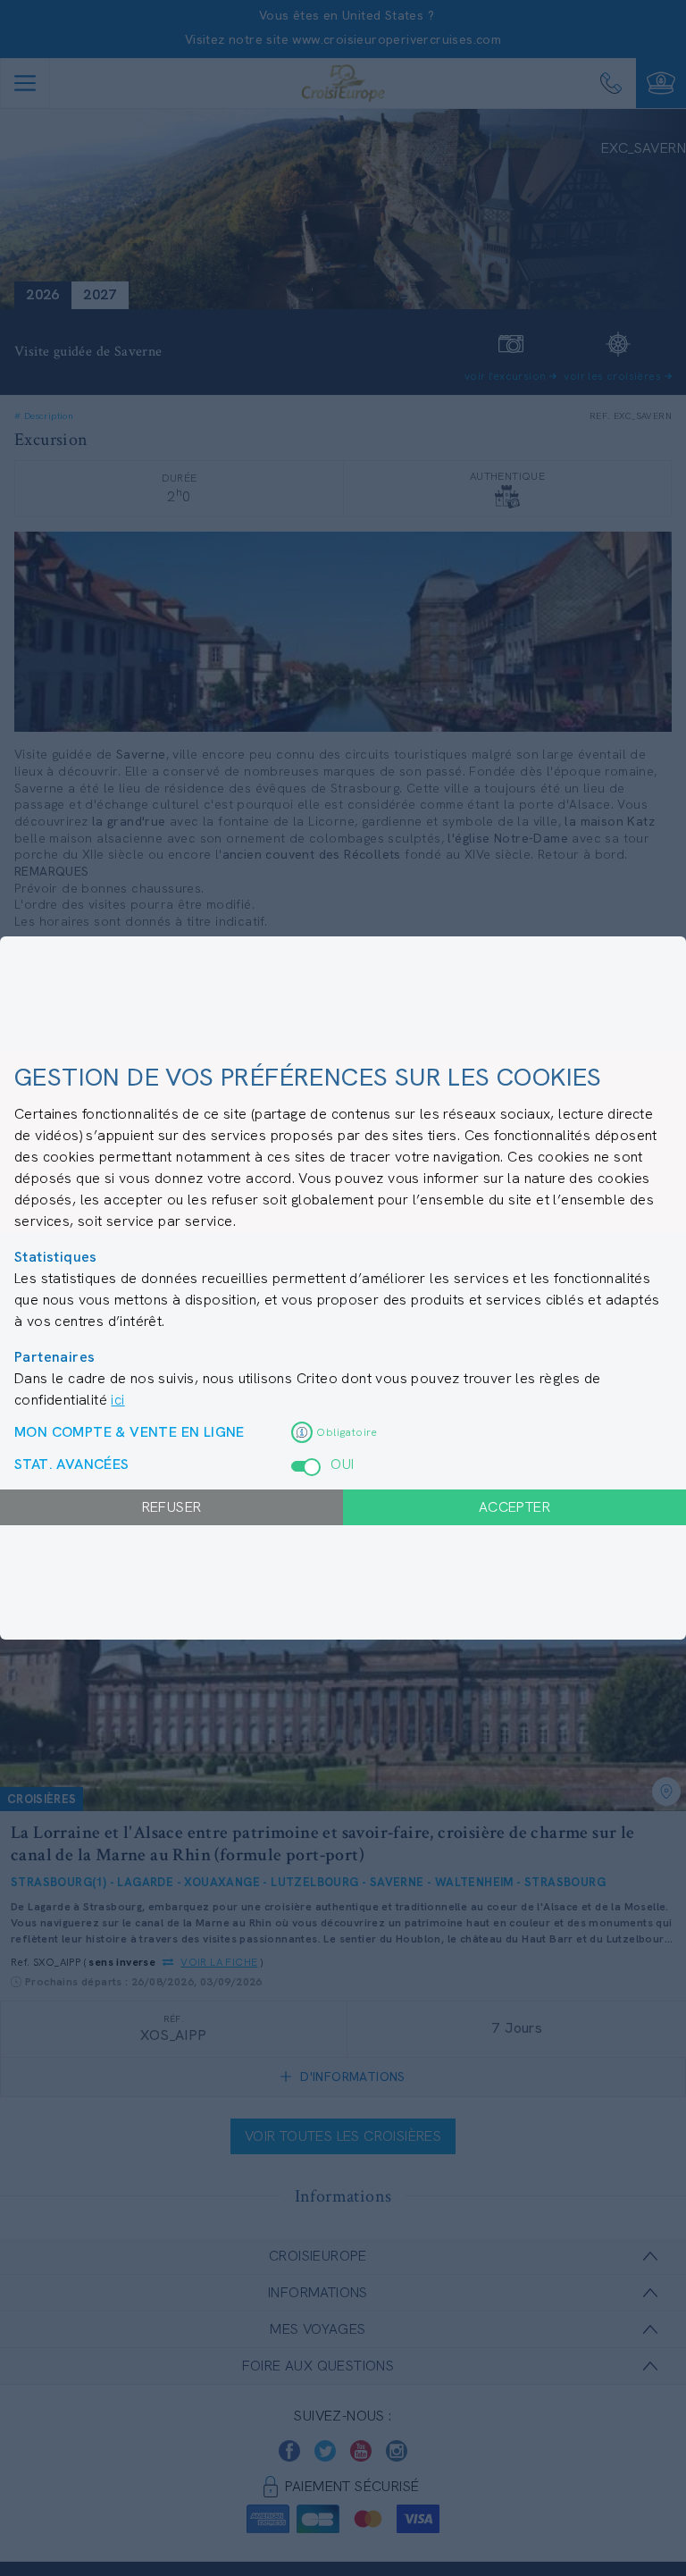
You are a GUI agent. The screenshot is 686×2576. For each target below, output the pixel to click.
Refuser (172, 1507)
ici (117, 1400)
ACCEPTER (514, 1507)
